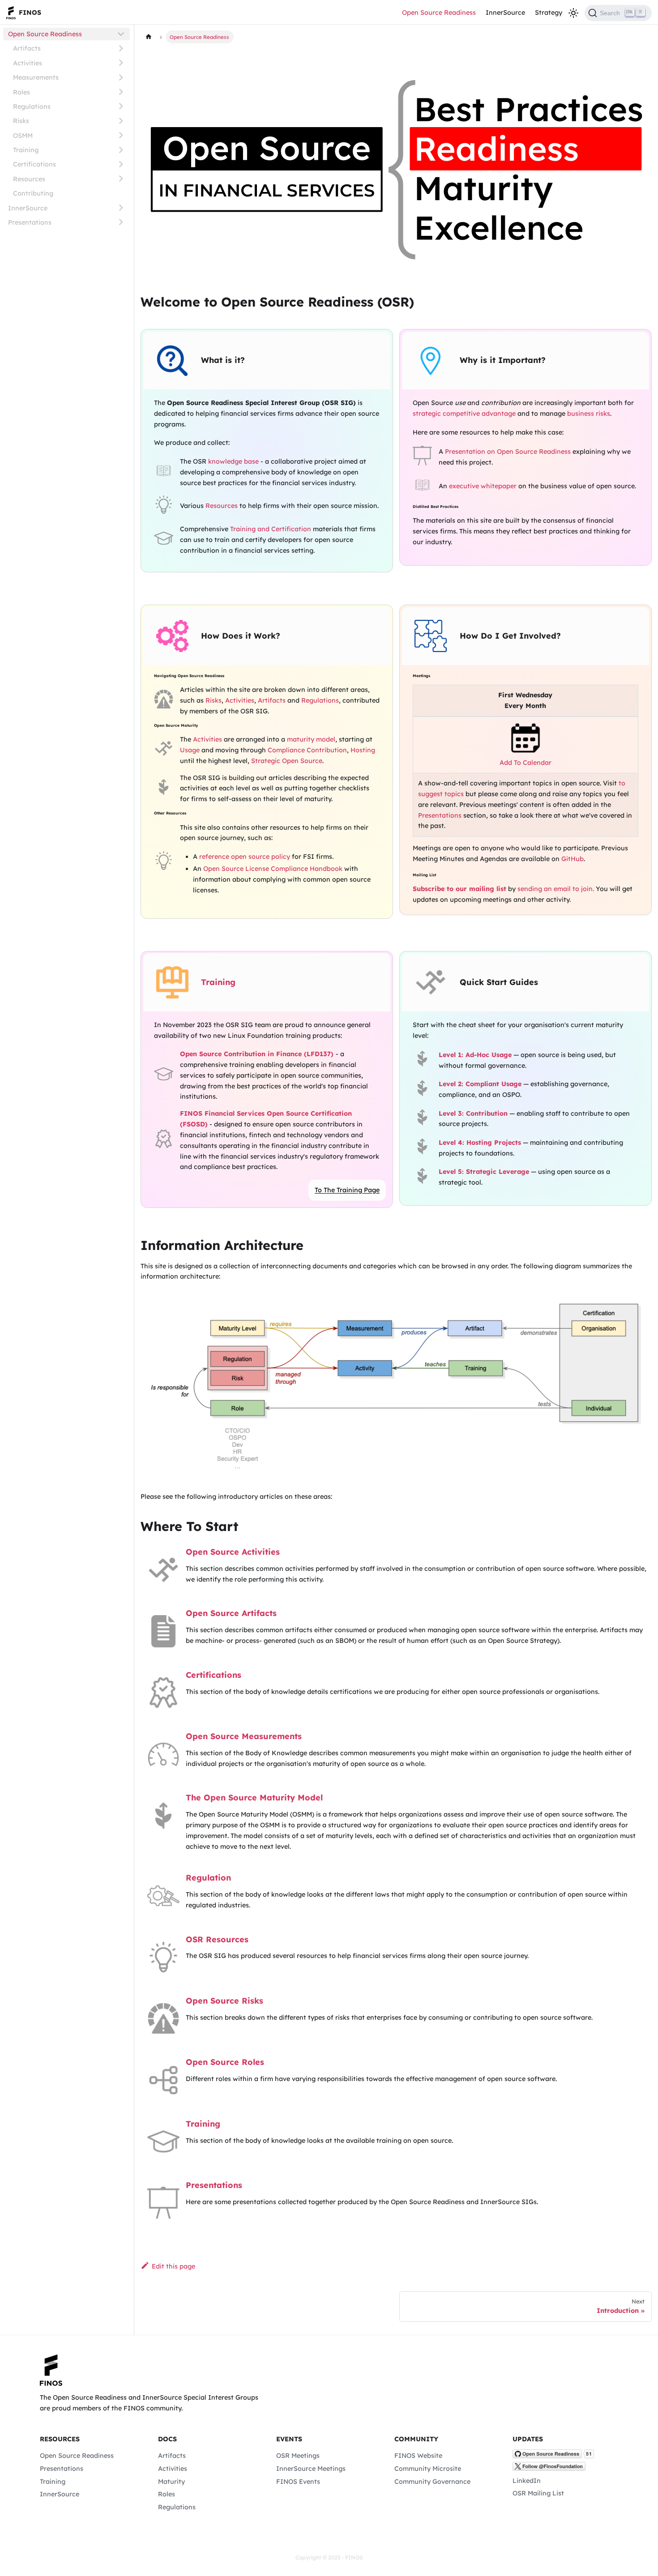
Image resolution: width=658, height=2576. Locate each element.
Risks (21, 121)
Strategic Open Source (287, 761)
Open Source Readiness (439, 13)
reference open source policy (245, 857)
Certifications (34, 164)
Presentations (30, 222)
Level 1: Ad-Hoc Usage (475, 1055)
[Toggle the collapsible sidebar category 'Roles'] (121, 92)
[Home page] (148, 37)
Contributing (33, 193)
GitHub (573, 859)
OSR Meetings (298, 2456)
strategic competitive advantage (464, 414)
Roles (21, 92)
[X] (549, 2469)
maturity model (311, 739)
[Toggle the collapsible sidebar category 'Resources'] (121, 179)
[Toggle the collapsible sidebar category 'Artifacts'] (121, 49)
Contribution (327, 750)
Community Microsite (428, 2469)
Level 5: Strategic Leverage (484, 1172)
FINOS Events (298, 2482)
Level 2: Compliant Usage (480, 1084)
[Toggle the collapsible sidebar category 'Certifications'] (121, 164)
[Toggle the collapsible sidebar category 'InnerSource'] (121, 208)
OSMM (23, 135)
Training (26, 150)
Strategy (549, 13)
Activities (28, 63)
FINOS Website (418, 2456)
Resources (29, 179)
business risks (589, 414)
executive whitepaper (483, 486)
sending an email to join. (556, 889)
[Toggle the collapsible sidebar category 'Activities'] (121, 63)
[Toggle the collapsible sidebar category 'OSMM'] (121, 135)
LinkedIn (527, 2481)
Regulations (32, 106)
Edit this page (173, 2266)
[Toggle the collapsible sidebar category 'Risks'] (121, 121)
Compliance (286, 750)
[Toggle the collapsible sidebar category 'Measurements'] (121, 77)
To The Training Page (347, 1190)
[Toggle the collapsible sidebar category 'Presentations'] (121, 222)
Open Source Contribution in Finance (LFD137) (257, 1054)
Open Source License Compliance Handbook (273, 869)
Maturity (171, 2482)
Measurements (36, 77)
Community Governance (432, 2482)
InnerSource (505, 13)
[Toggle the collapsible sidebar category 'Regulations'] (121, 106)
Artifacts (27, 48)
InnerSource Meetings (311, 2469)
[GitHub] (553, 2456)
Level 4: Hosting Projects (480, 1143)
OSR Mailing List (538, 2493)
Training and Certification (271, 529)
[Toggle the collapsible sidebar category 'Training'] (121, 150)
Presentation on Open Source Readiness (508, 452)
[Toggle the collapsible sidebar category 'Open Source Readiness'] (121, 34)
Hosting (363, 750)
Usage (190, 750)
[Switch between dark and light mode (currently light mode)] (573, 13)
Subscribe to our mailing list (459, 889)
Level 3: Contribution (473, 1113)
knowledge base (233, 461)
